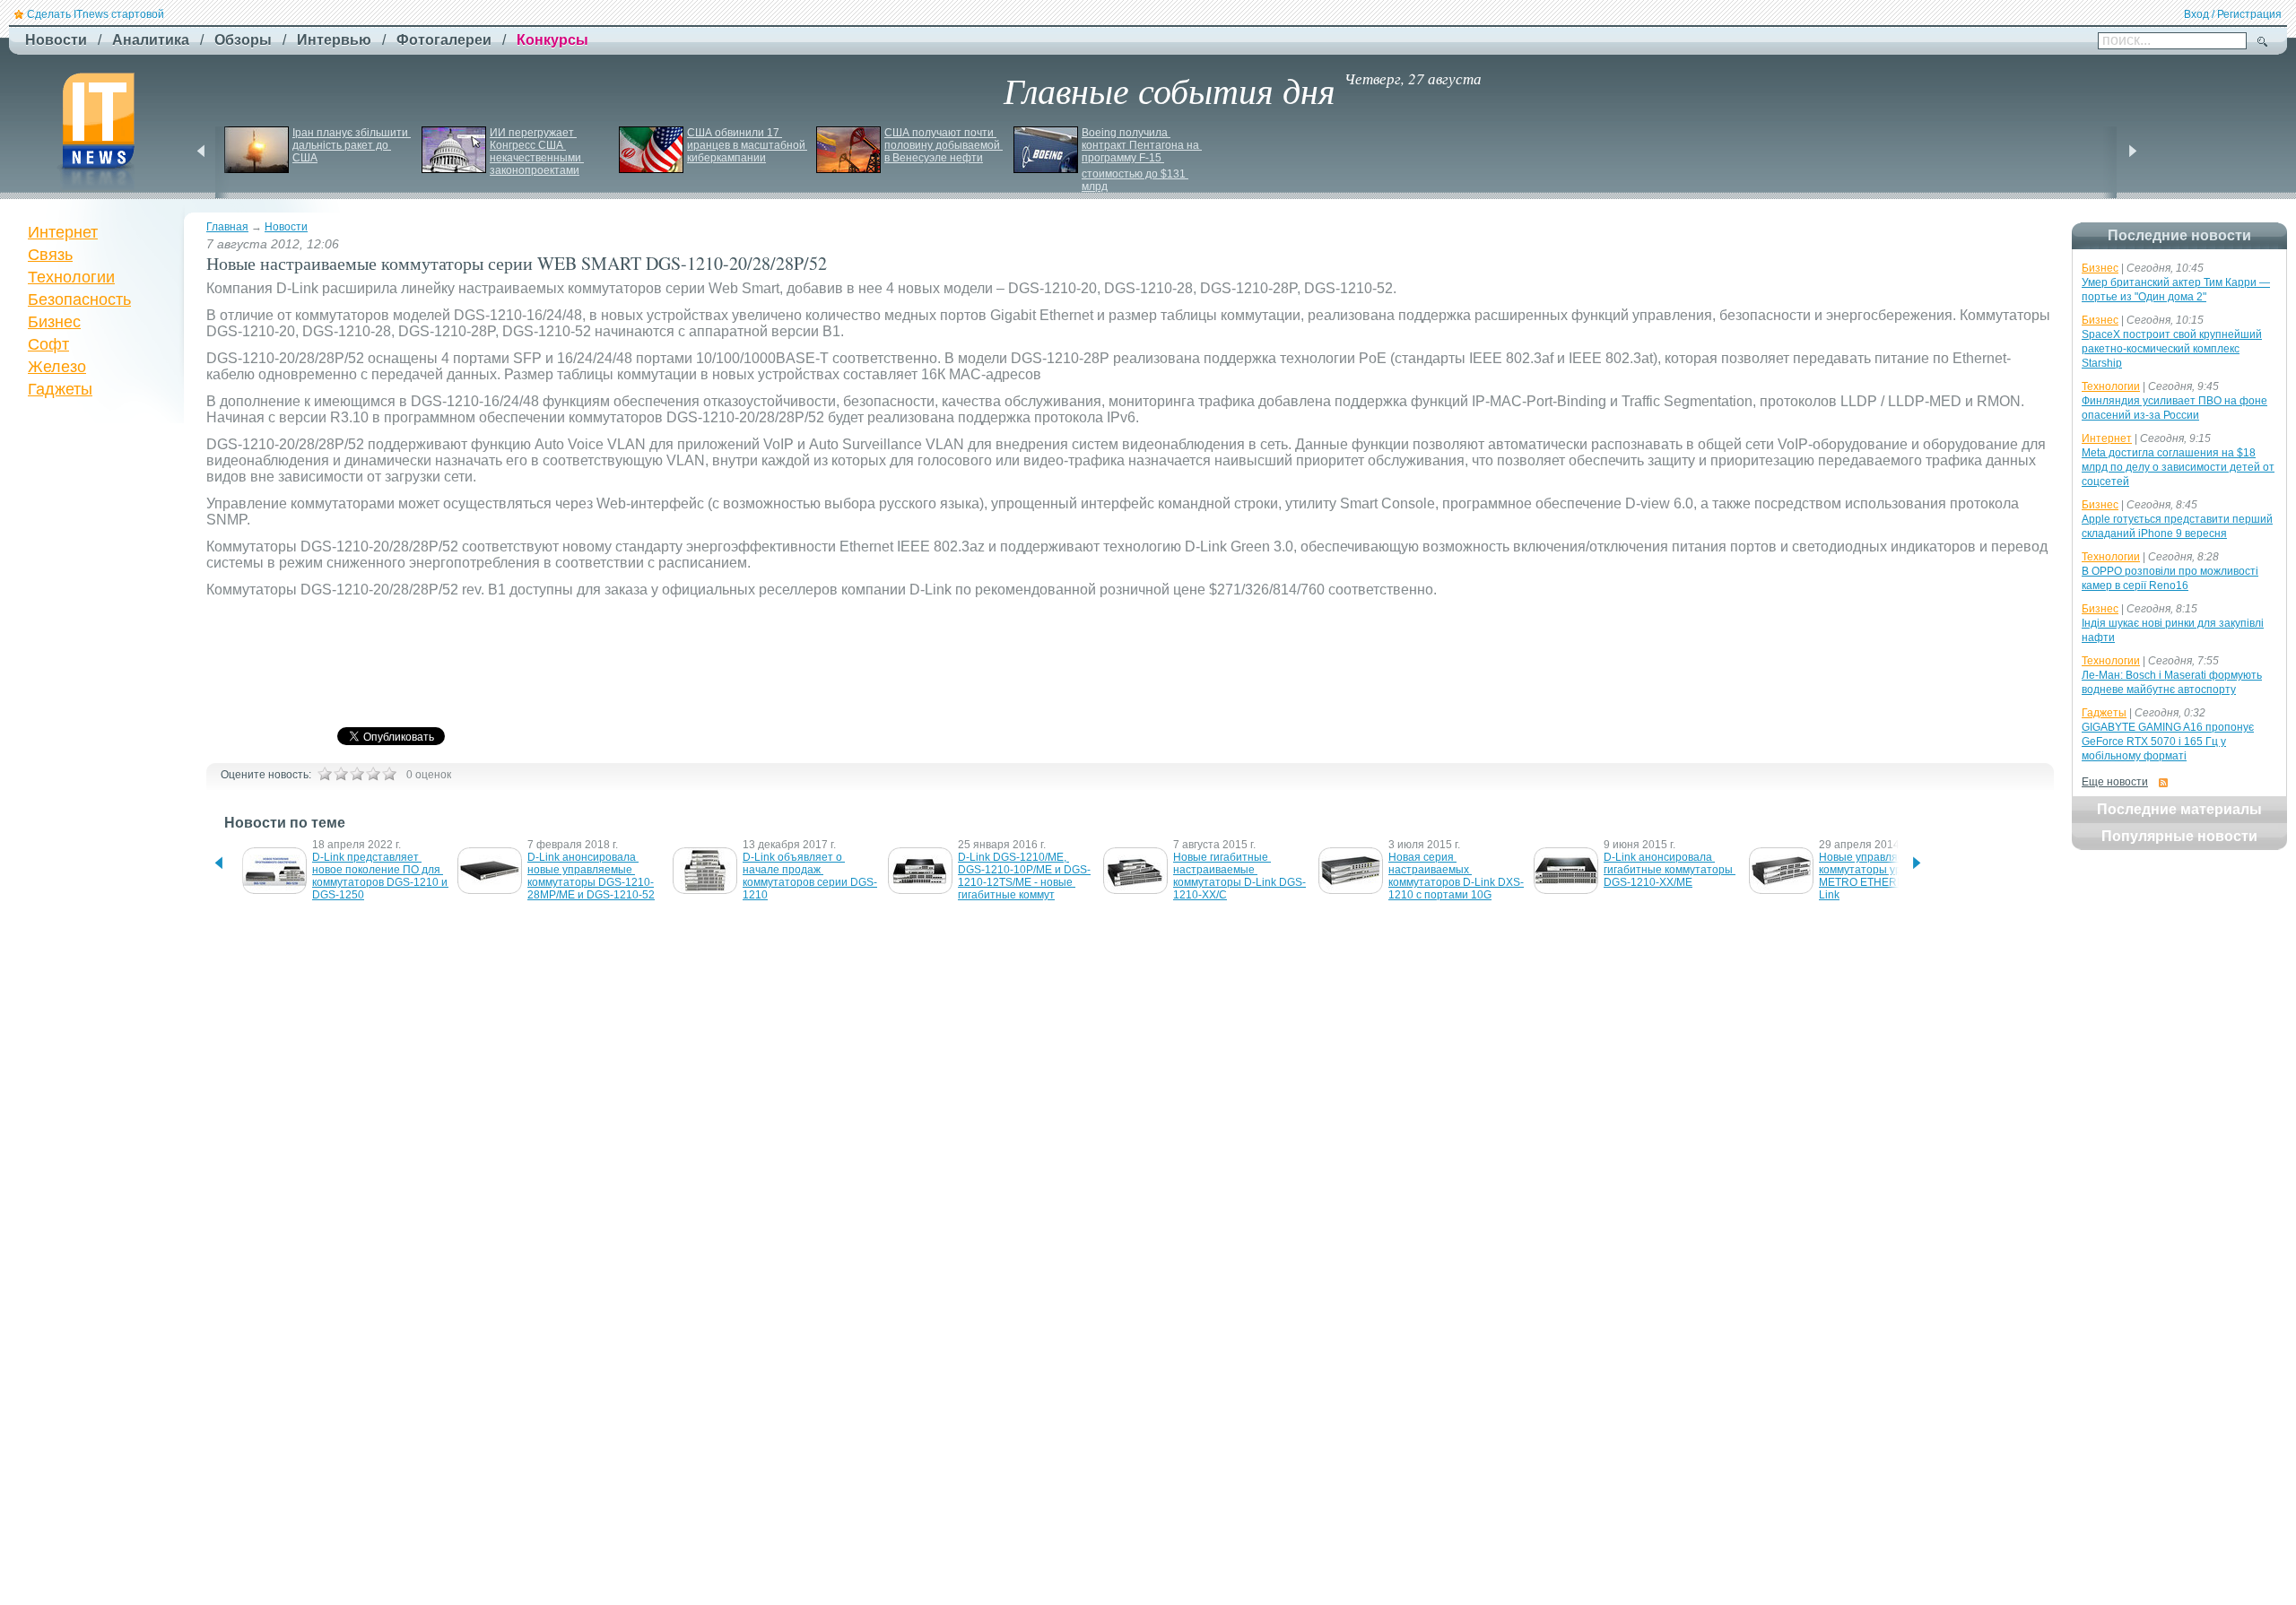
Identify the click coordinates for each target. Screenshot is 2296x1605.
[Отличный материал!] (389, 774)
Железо (57, 367)
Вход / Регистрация (2233, 14)
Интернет (63, 232)
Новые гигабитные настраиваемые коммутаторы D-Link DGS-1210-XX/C (1239, 876)
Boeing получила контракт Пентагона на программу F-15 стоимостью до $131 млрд (1142, 160)
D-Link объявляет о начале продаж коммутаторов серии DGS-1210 (810, 876)
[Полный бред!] (325, 774)
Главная (227, 227)
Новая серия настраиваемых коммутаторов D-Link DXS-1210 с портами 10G (1456, 876)
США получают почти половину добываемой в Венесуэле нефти (944, 145)
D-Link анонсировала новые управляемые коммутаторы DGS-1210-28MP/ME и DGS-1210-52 (591, 876)
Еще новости (2115, 782)
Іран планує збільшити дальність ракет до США (352, 145)
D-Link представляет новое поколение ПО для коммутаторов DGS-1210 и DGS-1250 (381, 876)
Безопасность (79, 299)
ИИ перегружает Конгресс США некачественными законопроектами (537, 152)
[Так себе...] (357, 774)
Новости (286, 227)
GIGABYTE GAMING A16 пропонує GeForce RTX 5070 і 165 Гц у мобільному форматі (2168, 742)
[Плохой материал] (341, 774)
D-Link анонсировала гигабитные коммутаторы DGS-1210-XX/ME (1670, 870)
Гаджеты (60, 389)
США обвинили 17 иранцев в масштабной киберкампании (748, 145)
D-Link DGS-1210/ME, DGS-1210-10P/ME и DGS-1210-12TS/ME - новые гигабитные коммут (1024, 876)
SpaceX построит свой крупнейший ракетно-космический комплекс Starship (2172, 349)
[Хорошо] (373, 774)
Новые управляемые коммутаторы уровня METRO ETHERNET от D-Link (1884, 876)
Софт (48, 344)
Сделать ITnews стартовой (96, 14)
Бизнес (54, 322)
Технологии (71, 277)
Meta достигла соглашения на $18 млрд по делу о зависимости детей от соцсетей (2178, 467)
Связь (50, 255)
